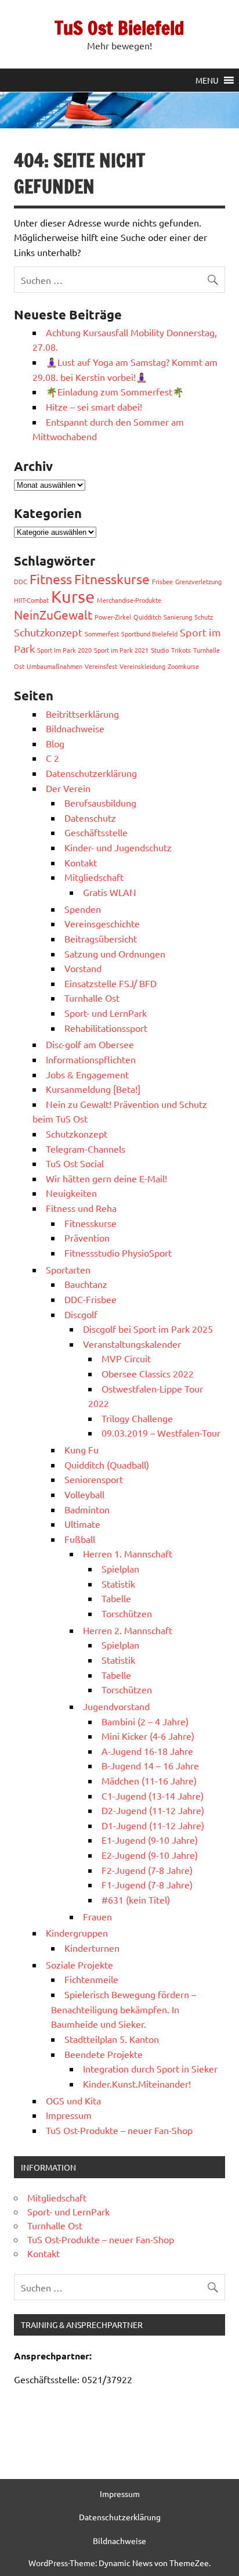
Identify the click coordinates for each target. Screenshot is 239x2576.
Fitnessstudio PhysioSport (118, 1253)
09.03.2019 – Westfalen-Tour (161, 1433)
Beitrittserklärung (82, 714)
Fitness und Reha (81, 1208)
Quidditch (147, 617)
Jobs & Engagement (87, 1074)
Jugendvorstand (116, 1706)
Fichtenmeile (91, 1979)
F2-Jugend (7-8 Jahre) (147, 1870)
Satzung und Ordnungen (115, 954)
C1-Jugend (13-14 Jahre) (153, 1796)
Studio (160, 650)
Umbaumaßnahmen (55, 666)
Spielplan (120, 1568)
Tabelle (116, 1598)
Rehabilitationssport (106, 1028)
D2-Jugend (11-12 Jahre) (153, 1810)
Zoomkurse (183, 666)
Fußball (80, 1539)
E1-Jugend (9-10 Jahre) (150, 1840)
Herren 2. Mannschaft (128, 1630)
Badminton (87, 1509)
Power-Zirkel (113, 617)
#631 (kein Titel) (136, 1899)
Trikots (181, 650)
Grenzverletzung (198, 581)
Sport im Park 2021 (121, 650)
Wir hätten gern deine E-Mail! (106, 1178)
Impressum (69, 2115)
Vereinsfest (101, 666)
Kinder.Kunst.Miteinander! (137, 2084)
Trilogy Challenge (137, 1418)
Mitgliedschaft (94, 877)
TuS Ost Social (75, 1163)
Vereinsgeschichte (102, 923)
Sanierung (178, 617)
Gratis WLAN (110, 892)
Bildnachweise (75, 728)
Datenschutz (90, 818)
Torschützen (127, 1613)
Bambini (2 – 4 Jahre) (145, 1721)
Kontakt (81, 862)
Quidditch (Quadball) (107, 1465)
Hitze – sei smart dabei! (94, 406)
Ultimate (82, 1524)
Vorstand (83, 968)
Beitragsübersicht (101, 938)
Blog (55, 743)
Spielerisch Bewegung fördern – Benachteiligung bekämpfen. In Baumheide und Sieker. (124, 2009)
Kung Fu (82, 1449)
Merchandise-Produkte (129, 600)
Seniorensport (94, 1479)
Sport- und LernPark (106, 1013)
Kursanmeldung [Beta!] (93, 1089)
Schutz (204, 617)
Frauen (97, 1916)
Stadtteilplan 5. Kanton (112, 2039)
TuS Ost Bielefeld (119, 28)
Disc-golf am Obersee (90, 1044)
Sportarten (68, 1269)
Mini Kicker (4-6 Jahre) (148, 1736)
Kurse (73, 596)
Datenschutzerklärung (91, 773)
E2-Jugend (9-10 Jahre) (150, 1855)
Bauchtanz (86, 1284)
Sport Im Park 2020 (64, 650)
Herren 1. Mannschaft (128, 1553)
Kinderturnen (92, 1948)
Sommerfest (102, 634)
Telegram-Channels (86, 1149)
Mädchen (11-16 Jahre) (149, 1780)
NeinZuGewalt (53, 614)
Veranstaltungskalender (132, 1344)
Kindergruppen (77, 1933)
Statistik (118, 1584)
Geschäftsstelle (96, 832)
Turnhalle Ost (92, 998)
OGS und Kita (73, 2100)
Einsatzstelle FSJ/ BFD (111, 983)
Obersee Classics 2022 (148, 1373)
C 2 (52, 758)
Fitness (51, 579)
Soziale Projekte (79, 1965)
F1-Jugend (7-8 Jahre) (147, 1884)
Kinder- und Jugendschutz (118, 847)
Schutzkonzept (48, 632)
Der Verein (68, 788)
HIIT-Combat (31, 600)
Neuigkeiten (71, 1193)
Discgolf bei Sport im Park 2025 (148, 1329)
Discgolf (81, 1314)
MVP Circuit (126, 1358)
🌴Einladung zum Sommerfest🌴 (115, 391)
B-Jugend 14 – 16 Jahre (150, 1765)
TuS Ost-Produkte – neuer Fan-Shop (119, 2130)
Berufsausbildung (100, 803)
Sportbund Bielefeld (149, 634)
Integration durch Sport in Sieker (150, 2068)
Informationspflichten (91, 1059)
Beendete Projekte (104, 2054)
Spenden (83, 909)
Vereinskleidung (142, 666)
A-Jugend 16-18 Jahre (147, 1751)
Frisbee (162, 581)
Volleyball (84, 1494)
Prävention (87, 1237)
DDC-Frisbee (90, 1299)
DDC (21, 581)
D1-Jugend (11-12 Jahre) (153, 1825)
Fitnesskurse (112, 579)
